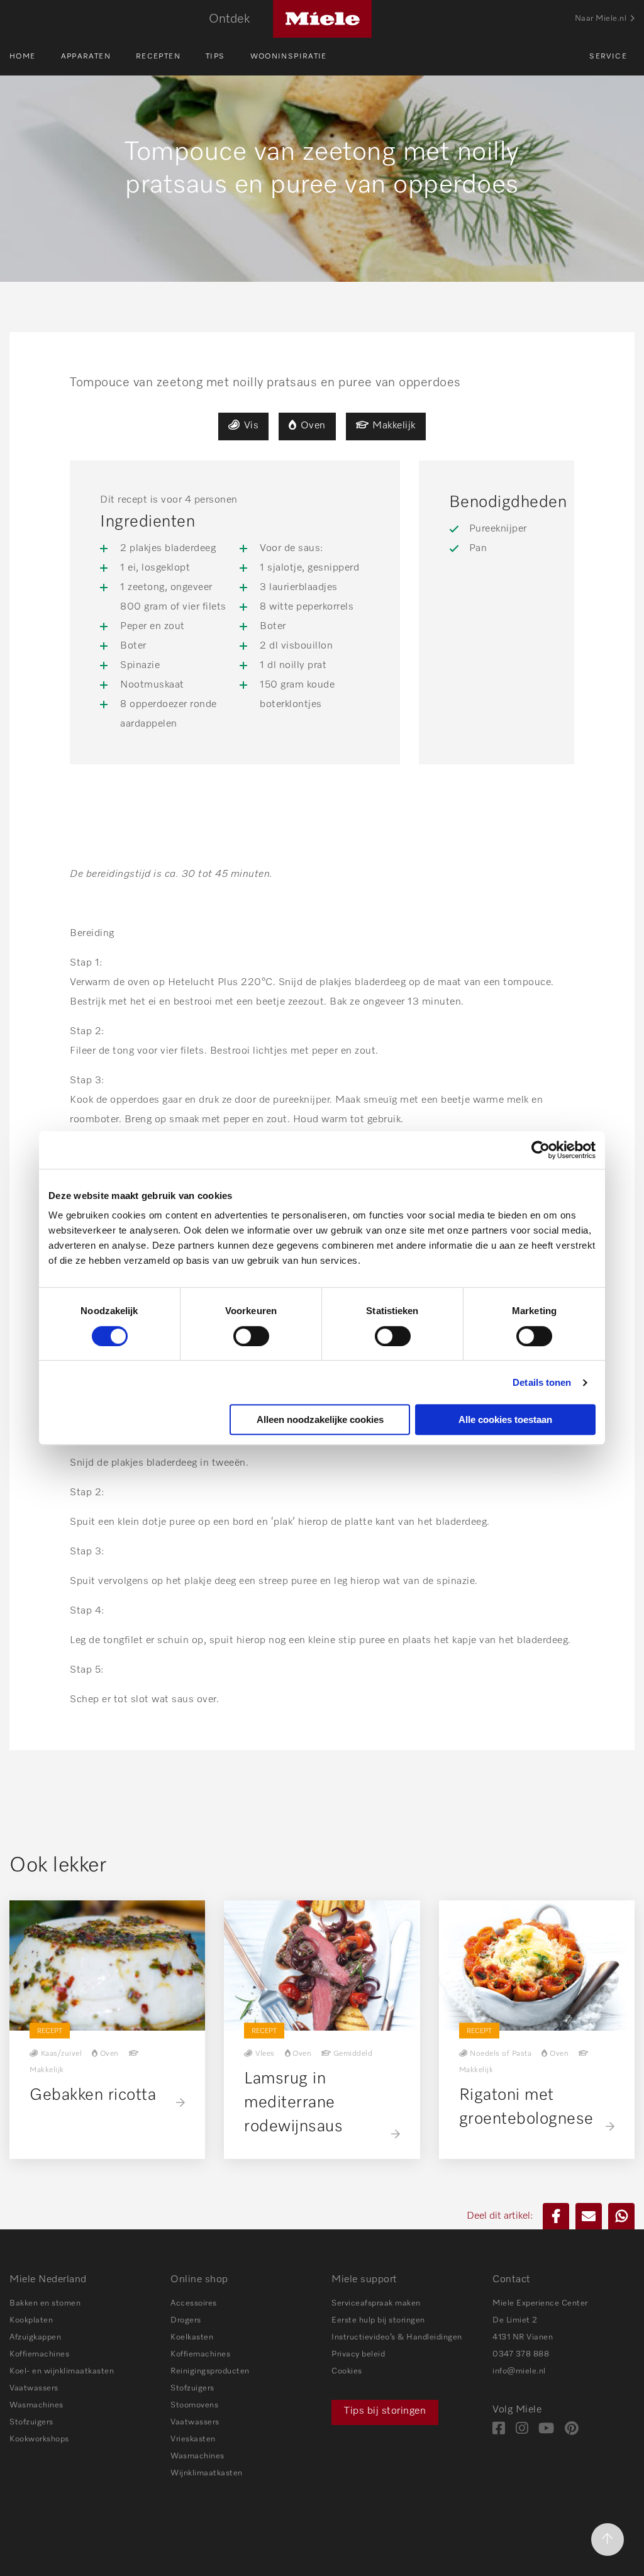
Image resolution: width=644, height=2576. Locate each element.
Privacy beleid (358, 2354)
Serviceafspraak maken (376, 2303)
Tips (215, 57)
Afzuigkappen (35, 2337)
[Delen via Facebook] (556, 2216)
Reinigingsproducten (210, 2371)
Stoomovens (194, 2405)
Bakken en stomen (45, 2303)
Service (608, 57)
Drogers (186, 2320)
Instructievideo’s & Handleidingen (397, 2337)
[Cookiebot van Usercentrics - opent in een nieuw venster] (541, 1150)
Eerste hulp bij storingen (378, 2320)
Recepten (158, 57)
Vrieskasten (193, 2439)
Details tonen (542, 1382)
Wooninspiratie (289, 57)
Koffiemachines (39, 2354)
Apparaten (86, 57)
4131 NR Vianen (523, 2337)
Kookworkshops (39, 2439)
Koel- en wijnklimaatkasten (62, 2371)
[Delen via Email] (589, 2216)
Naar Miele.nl (601, 19)
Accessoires (194, 2303)
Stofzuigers (31, 2422)
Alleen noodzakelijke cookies (320, 1419)
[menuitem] (35, 57)
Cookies (347, 2371)
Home (23, 57)
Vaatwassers (34, 2388)
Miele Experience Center (540, 2303)
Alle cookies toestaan (505, 1419)
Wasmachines (36, 2405)
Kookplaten (31, 2320)
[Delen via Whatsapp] (621, 2216)
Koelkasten (192, 2337)
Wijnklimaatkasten (207, 2473)
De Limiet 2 (515, 2320)
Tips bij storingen (385, 2411)
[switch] (251, 1336)
